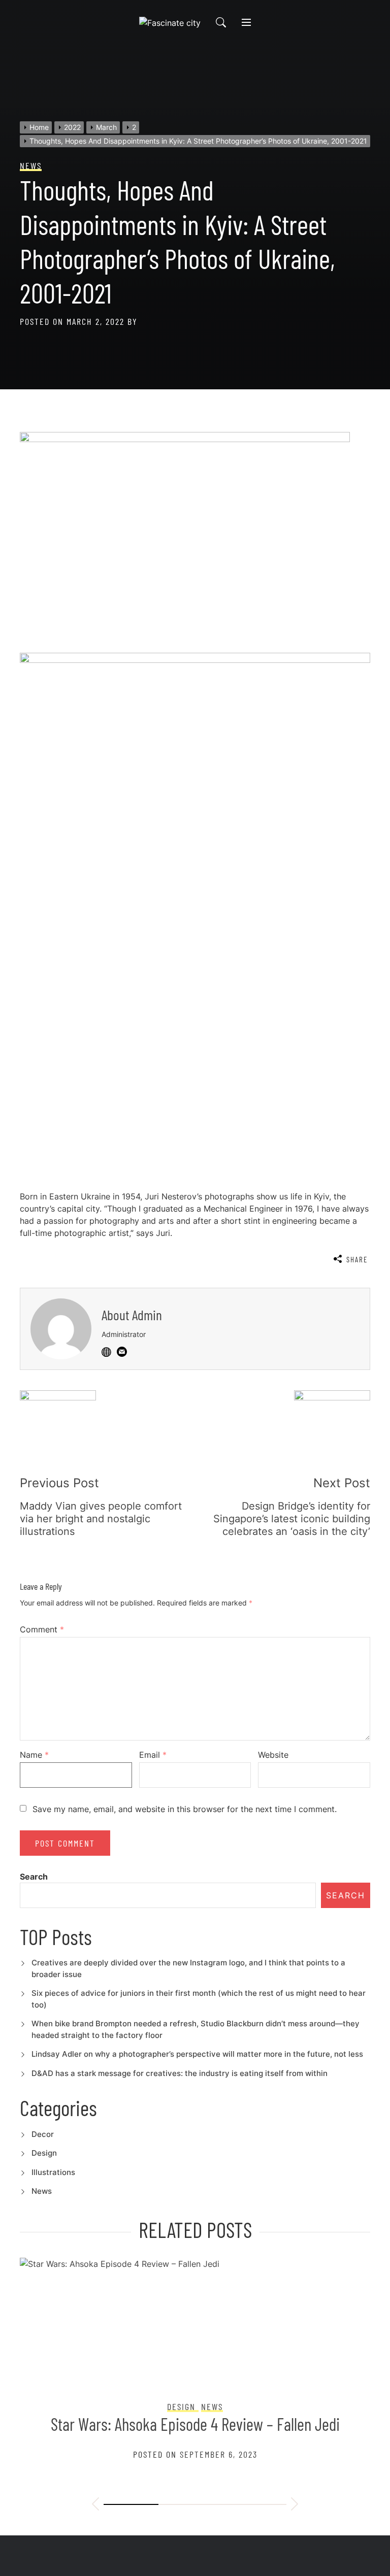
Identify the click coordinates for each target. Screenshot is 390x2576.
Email (153, 1755)
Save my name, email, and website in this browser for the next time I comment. (185, 1809)
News (42, 2191)
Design (44, 2153)
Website (273, 1755)
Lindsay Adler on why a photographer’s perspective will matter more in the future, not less (197, 2054)
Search (34, 1877)
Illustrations (53, 2172)
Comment (42, 1629)
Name (34, 1755)
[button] (95, 2505)
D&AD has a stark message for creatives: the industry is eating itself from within (180, 2073)
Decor (43, 2134)
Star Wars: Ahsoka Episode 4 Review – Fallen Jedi (195, 2424)
